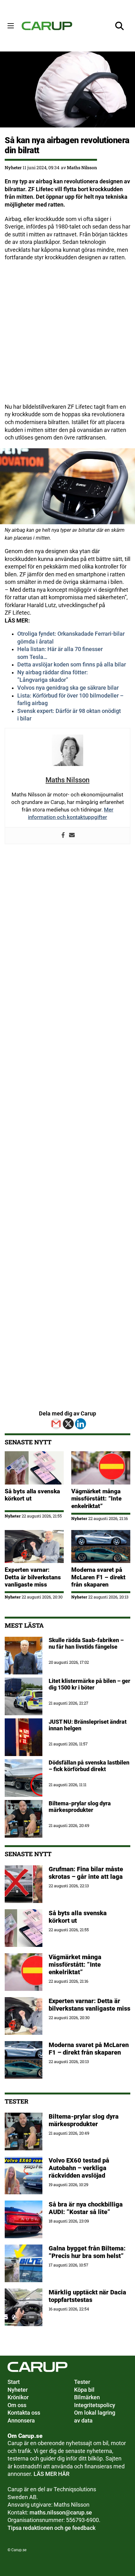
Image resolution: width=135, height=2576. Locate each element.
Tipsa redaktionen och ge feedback (51, 2528)
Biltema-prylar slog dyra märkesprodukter (84, 2120)
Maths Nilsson (82, 167)
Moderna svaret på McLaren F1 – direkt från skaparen (98, 1577)
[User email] (72, 836)
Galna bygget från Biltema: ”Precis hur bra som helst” (87, 2252)
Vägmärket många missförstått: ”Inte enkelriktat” (96, 1499)
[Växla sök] (120, 26)
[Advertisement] (67, 336)
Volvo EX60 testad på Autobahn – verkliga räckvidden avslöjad (79, 2168)
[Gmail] (56, 1424)
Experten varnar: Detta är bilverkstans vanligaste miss (33, 1577)
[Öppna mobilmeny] (11, 26)
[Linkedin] (81, 1424)
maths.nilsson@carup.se (61, 2513)
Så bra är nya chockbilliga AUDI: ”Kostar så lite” (86, 2208)
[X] (68, 1424)
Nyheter (13, 167)
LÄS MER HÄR (51, 2474)
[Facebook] (63, 836)
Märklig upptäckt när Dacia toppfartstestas (87, 2296)
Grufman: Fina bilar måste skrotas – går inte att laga (86, 1873)
